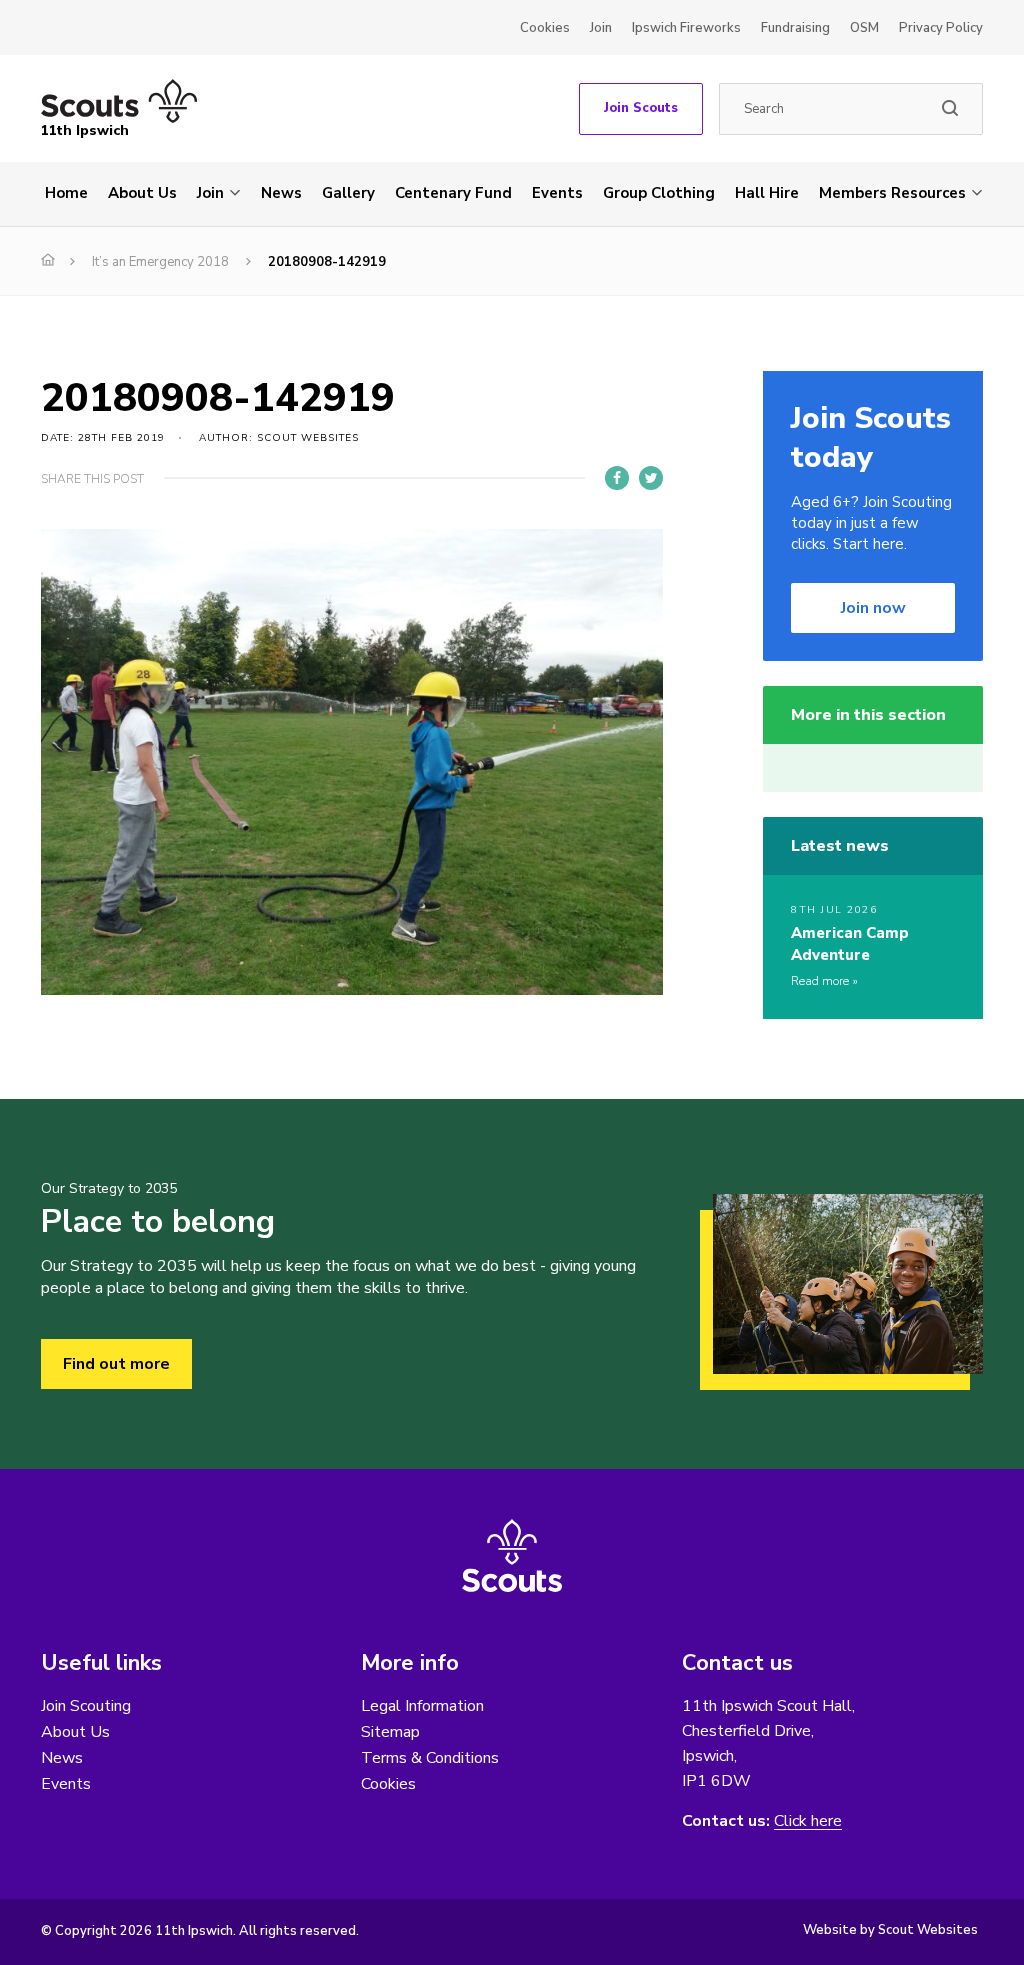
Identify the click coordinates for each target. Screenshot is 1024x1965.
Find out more (116, 1364)
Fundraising (795, 28)
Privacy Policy (941, 28)
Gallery (348, 193)
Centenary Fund (453, 193)
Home (66, 193)
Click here (808, 1821)
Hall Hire (767, 193)
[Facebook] (617, 478)
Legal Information (422, 1706)
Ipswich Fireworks (686, 28)
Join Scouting (86, 1706)
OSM (864, 28)
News (281, 193)
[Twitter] (651, 478)
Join (601, 28)
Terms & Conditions (430, 1758)
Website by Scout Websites (890, 1930)
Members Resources (892, 193)
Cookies (545, 28)
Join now (873, 608)
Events (557, 193)
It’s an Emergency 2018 (160, 262)
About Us (142, 193)
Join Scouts (641, 108)
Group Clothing (659, 193)
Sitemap (390, 1732)
